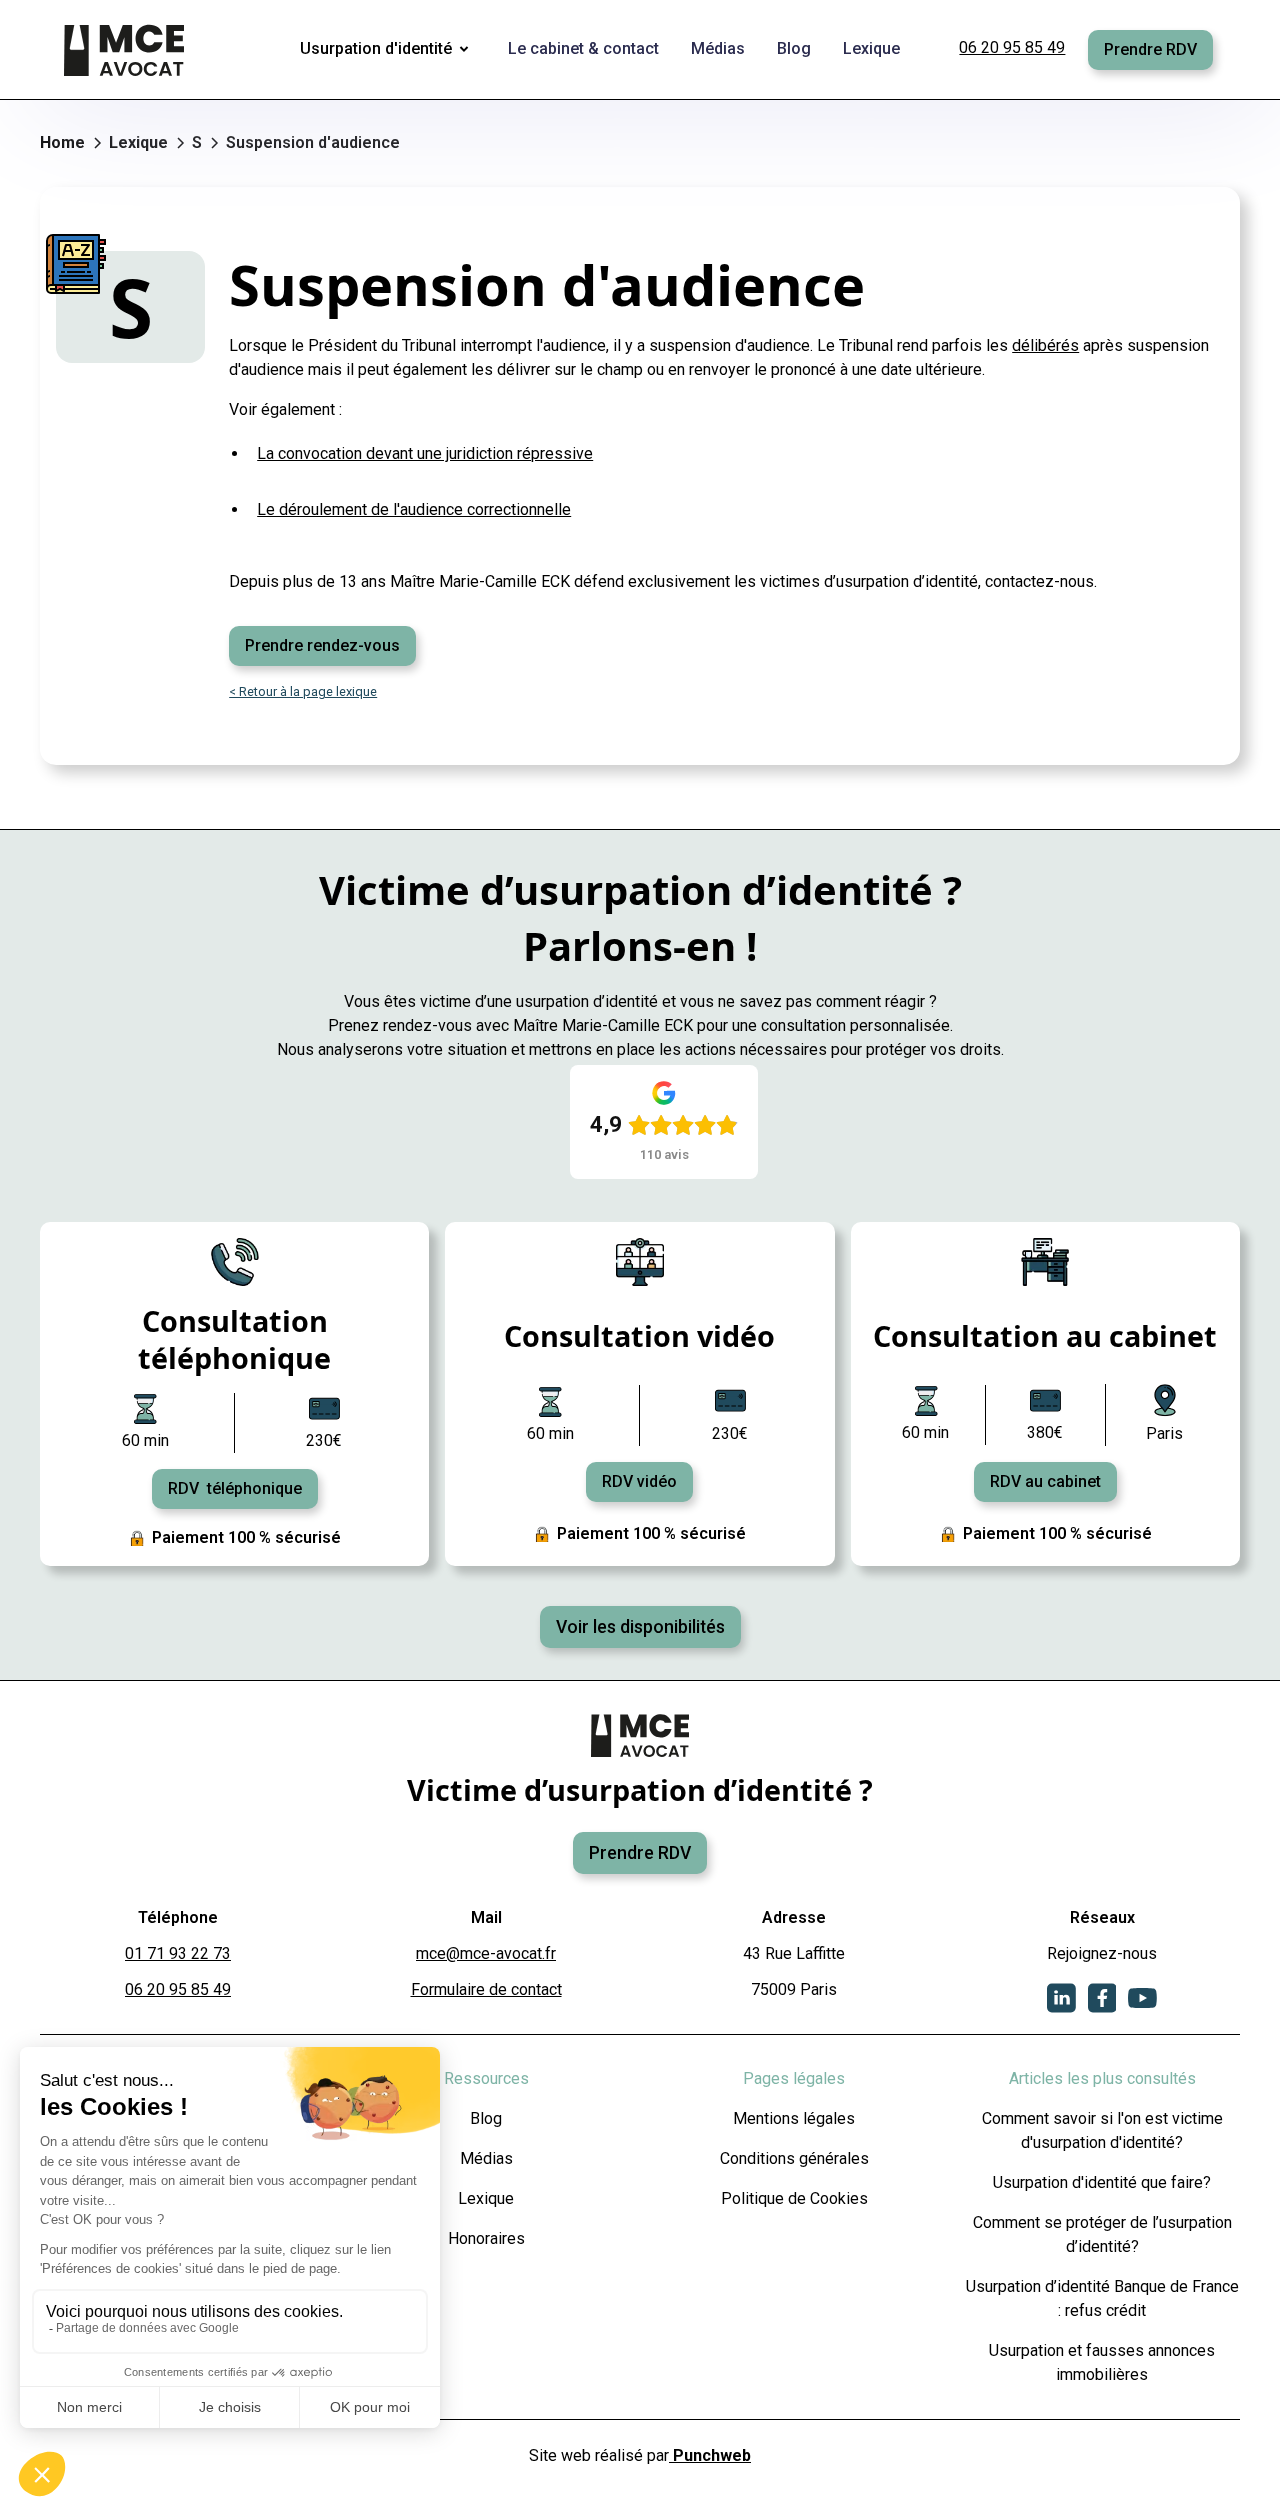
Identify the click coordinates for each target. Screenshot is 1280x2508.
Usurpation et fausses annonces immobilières (1102, 2362)
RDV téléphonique (235, 1488)
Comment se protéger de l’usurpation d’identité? (1102, 2234)
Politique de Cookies (794, 2198)
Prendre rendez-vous (322, 645)
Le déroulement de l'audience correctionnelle (414, 509)
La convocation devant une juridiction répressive (425, 453)
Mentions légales (794, 2118)
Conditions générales (794, 2158)
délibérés (1045, 345)
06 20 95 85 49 (1012, 47)
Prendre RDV (1150, 49)
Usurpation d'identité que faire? (1102, 2182)
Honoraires (486, 2238)
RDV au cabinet (1045, 1481)
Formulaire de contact (486, 1989)
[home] (126, 50)
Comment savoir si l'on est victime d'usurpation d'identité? (1102, 2130)
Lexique (486, 2198)
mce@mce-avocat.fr (486, 1953)
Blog (486, 2118)
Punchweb (710, 2455)
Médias (486, 2158)
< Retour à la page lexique (303, 691)
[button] (388, 50)
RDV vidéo (639, 1481)
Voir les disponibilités (640, 1627)
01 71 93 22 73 (178, 1953)
